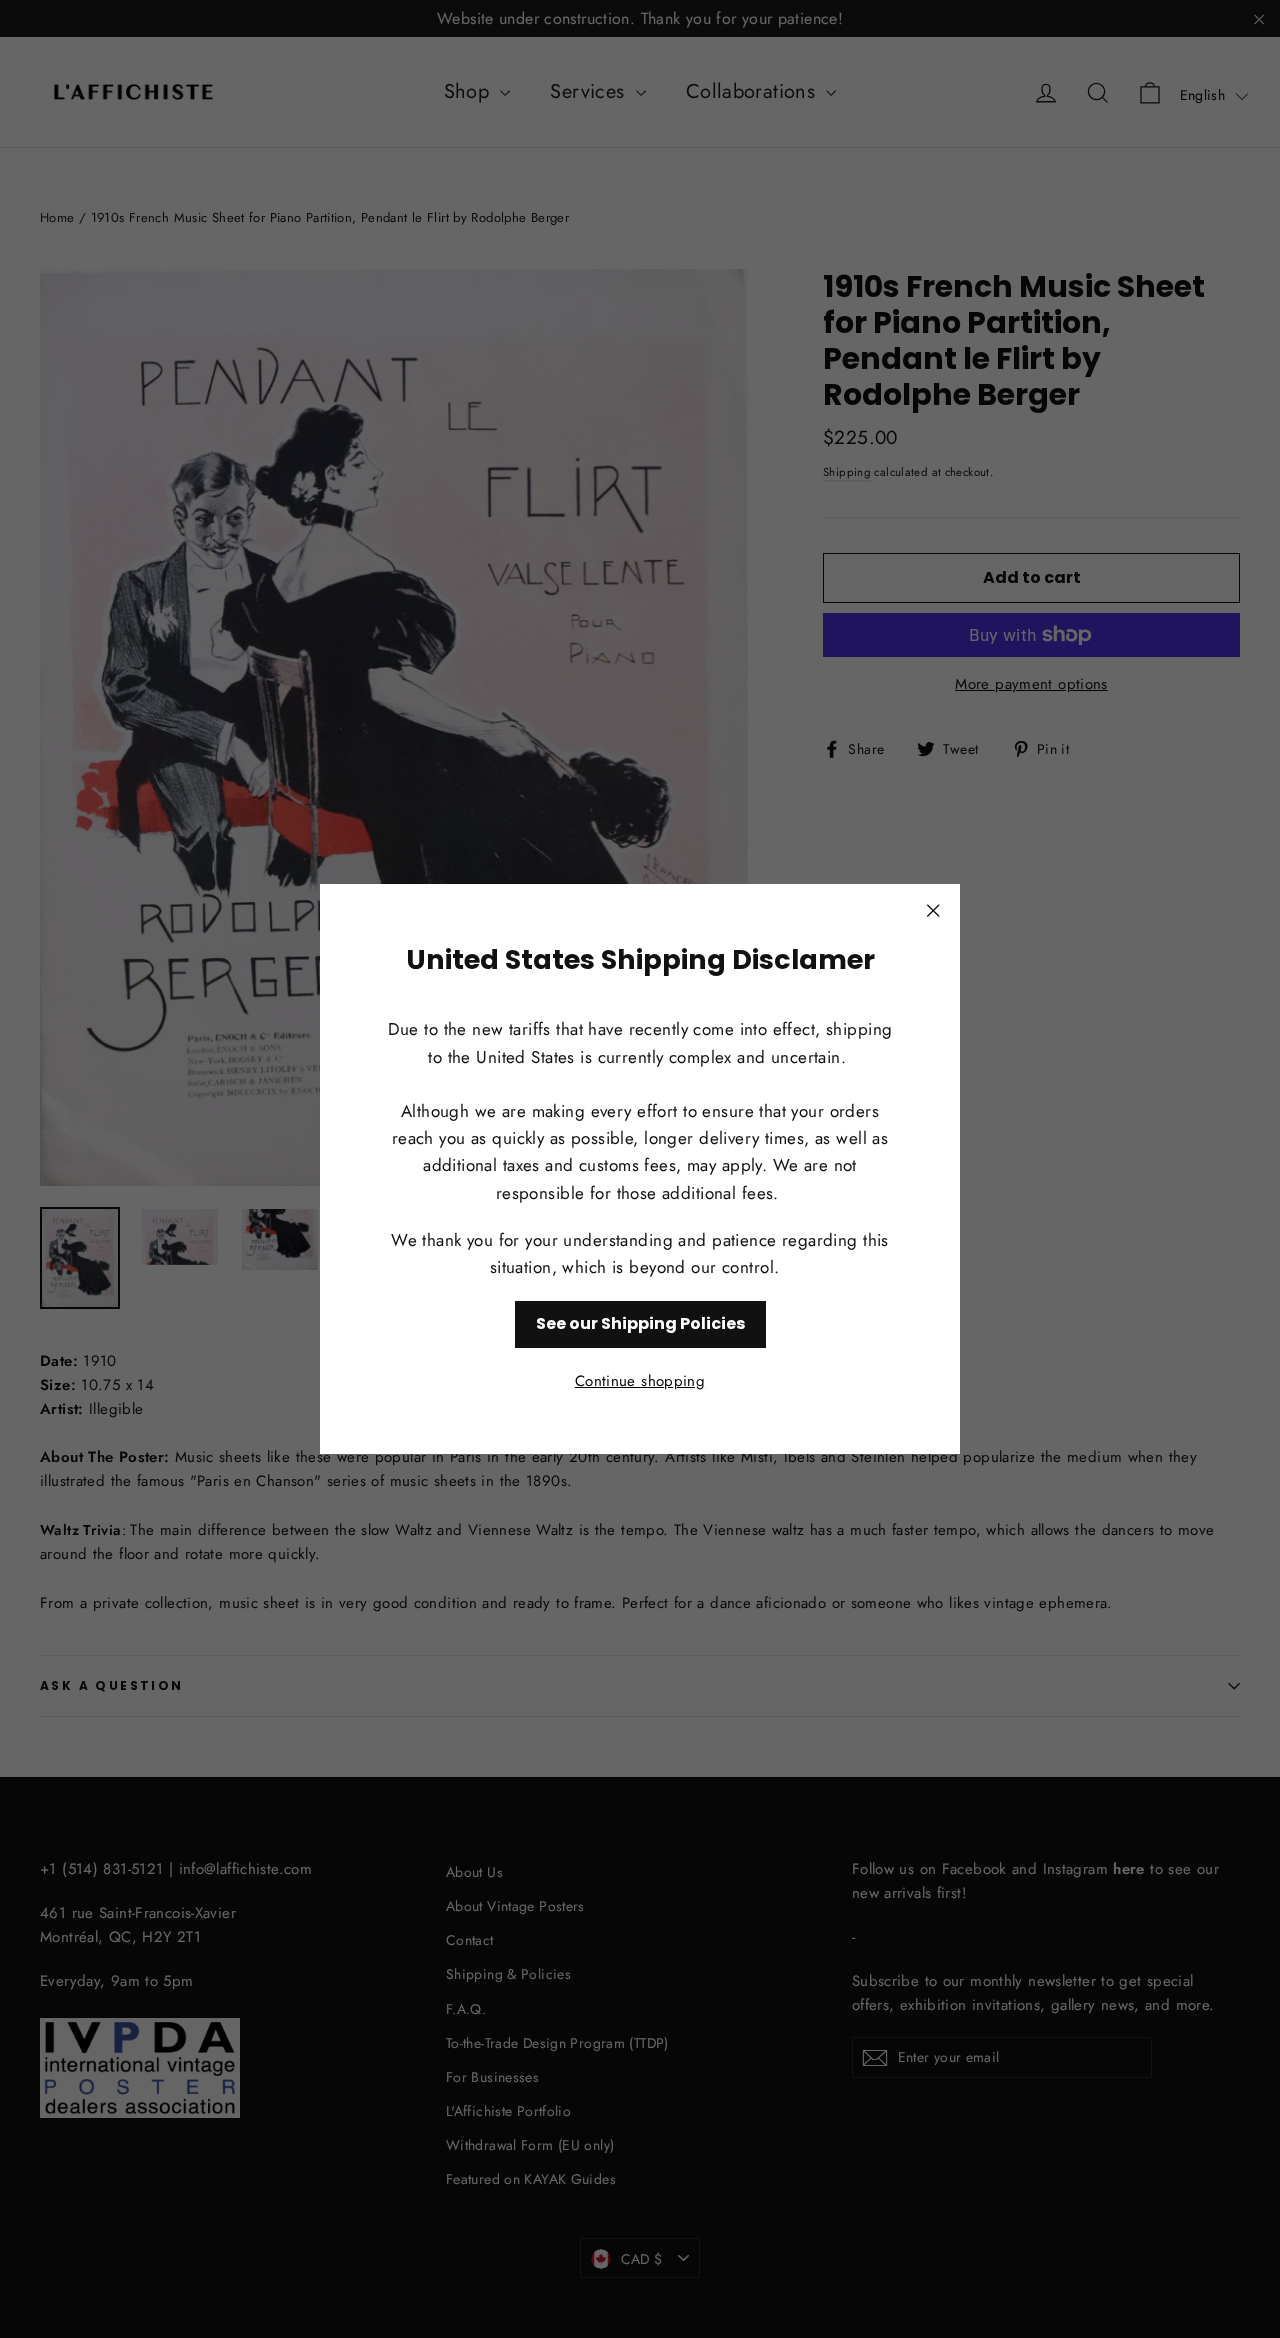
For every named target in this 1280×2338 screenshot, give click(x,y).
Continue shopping (640, 1381)
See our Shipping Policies (640, 1323)
